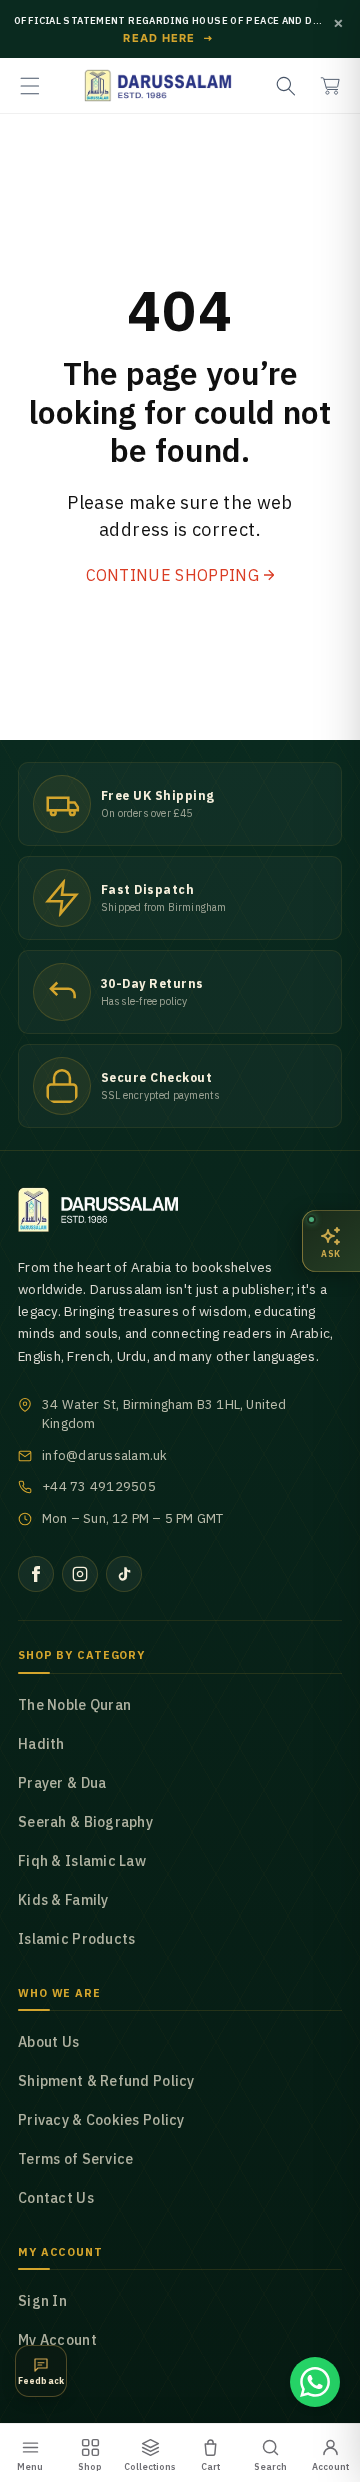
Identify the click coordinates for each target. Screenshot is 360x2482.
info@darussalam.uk (105, 1455)
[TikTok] (124, 1574)
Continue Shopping (172, 575)
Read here (168, 39)
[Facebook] (36, 1574)
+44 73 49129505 (99, 1486)
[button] (30, 86)
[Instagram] (80, 1574)
